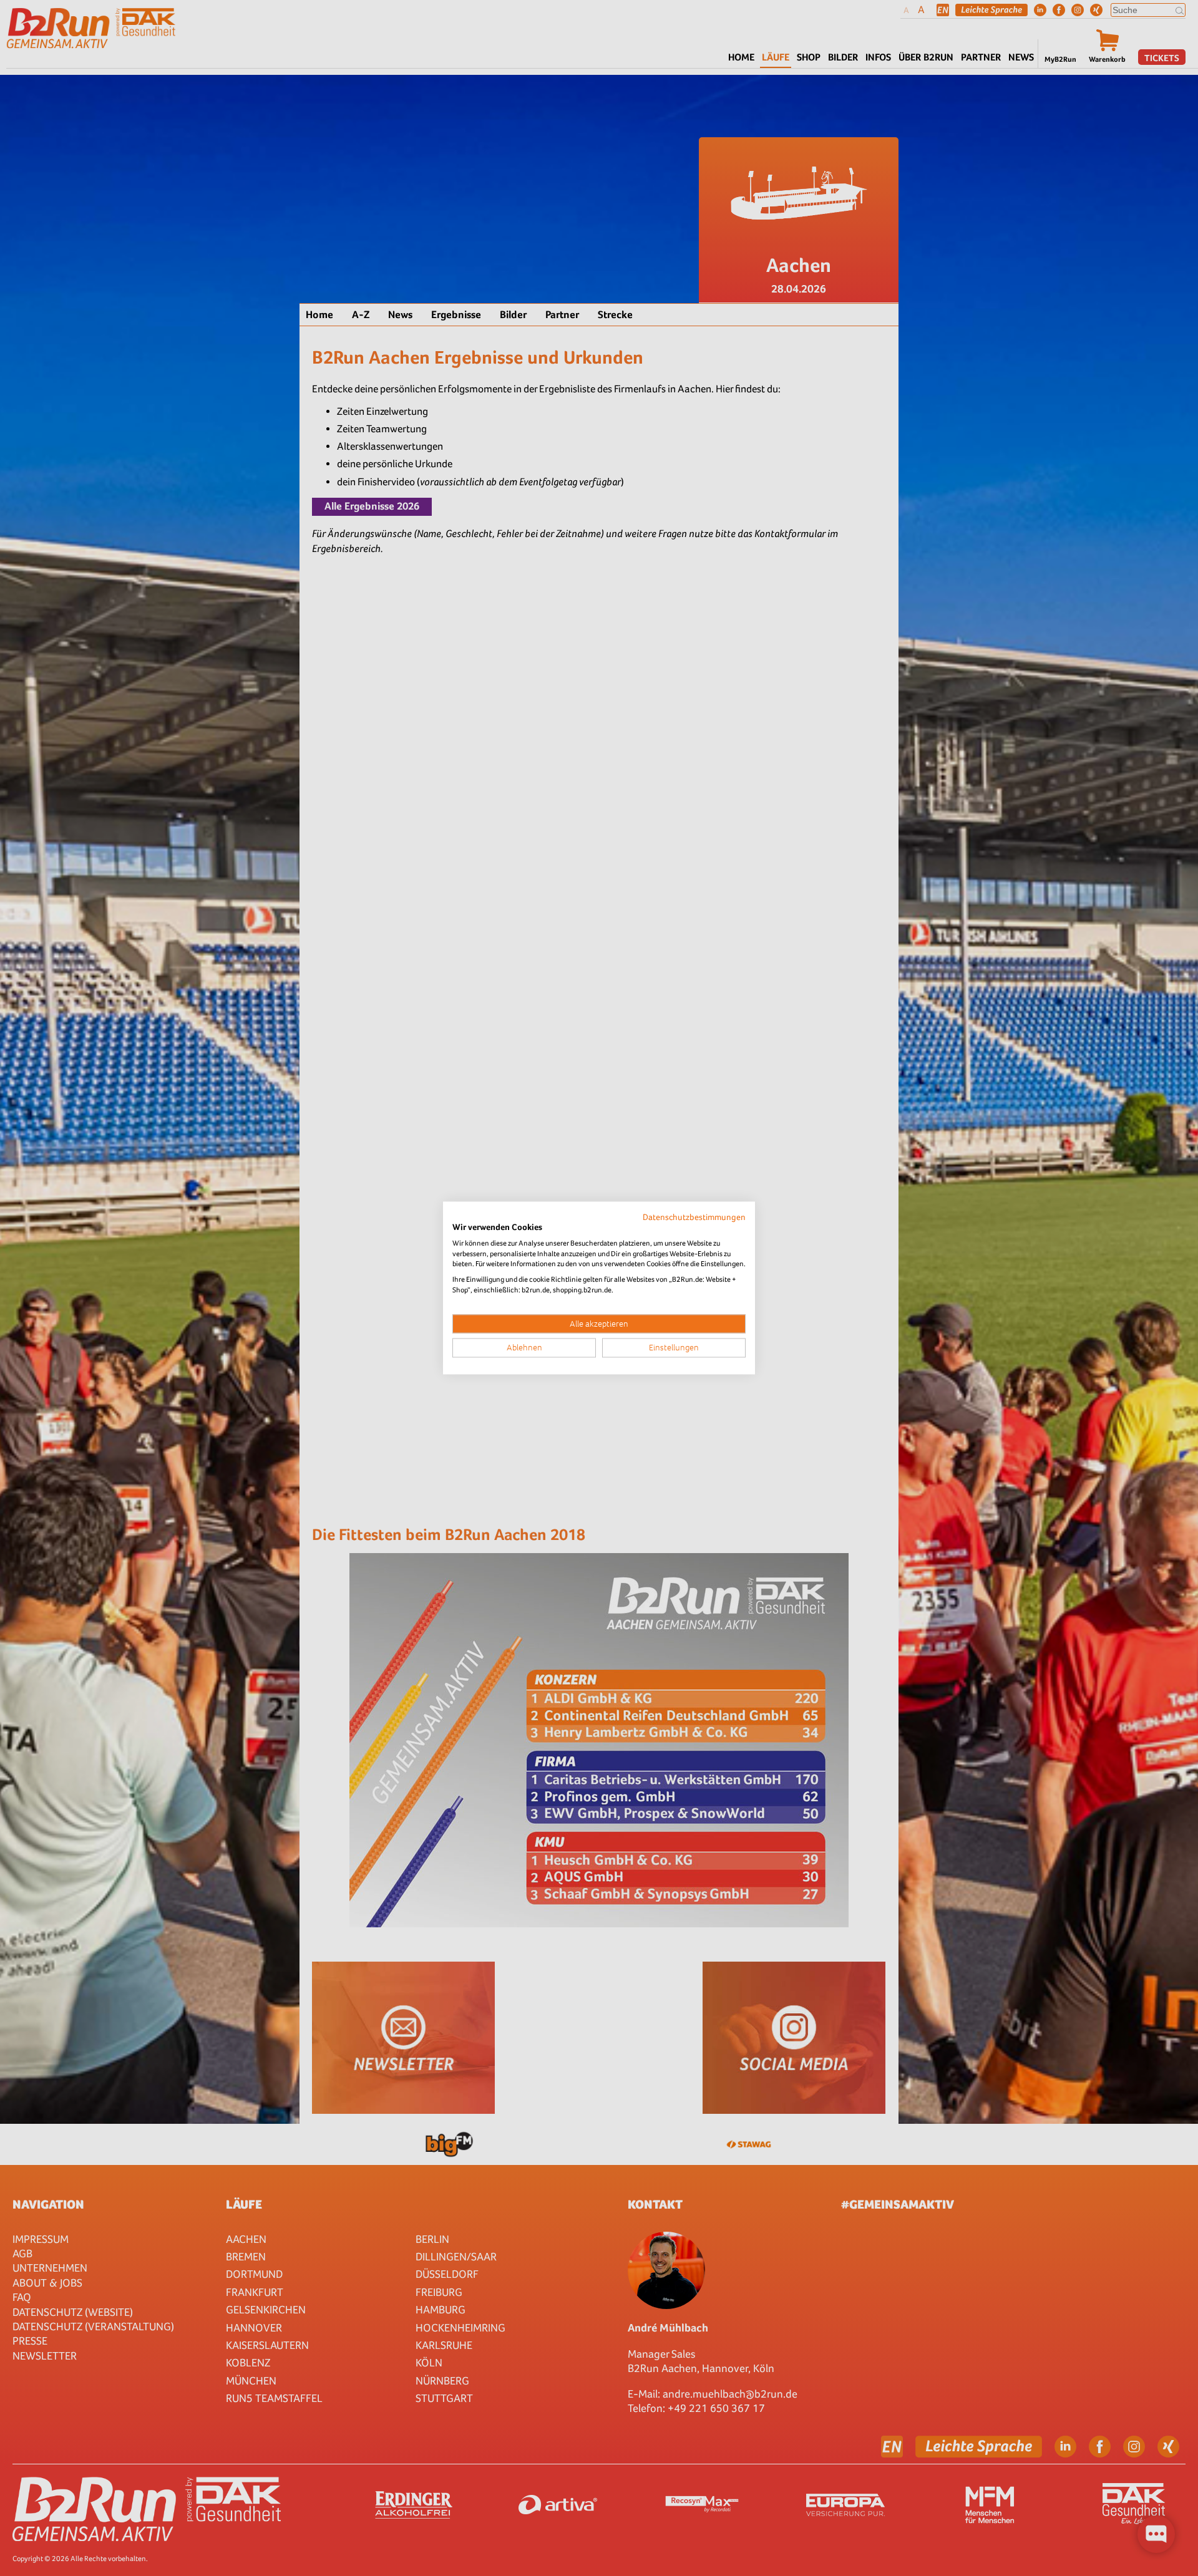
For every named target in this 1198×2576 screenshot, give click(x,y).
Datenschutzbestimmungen (694, 1217)
